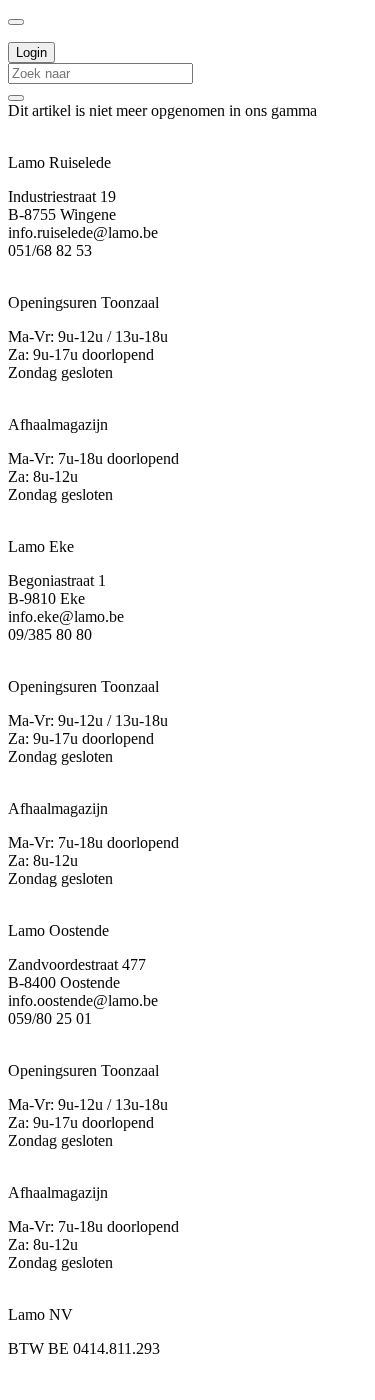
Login (31, 52)
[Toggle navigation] (16, 22)
